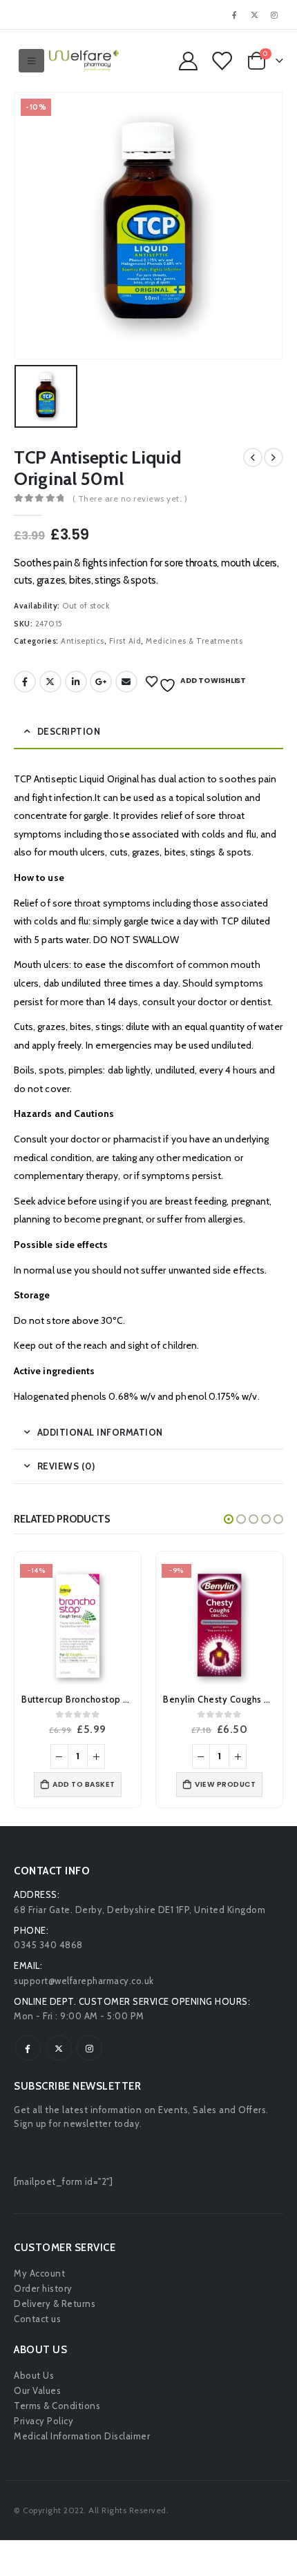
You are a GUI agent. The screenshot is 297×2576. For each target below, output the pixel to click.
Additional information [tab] (100, 1432)
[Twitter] (255, 14)
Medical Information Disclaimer (82, 2436)
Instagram (89, 2048)
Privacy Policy (44, 2421)
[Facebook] (235, 14)
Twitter (50, 682)
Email (126, 682)
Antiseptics (83, 641)
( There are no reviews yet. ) (130, 498)
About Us (34, 2375)
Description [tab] (69, 731)
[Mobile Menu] (32, 61)
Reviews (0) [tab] (66, 1466)
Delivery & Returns (55, 2303)
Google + (101, 682)
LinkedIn (76, 682)
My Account (39, 2273)
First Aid (125, 641)
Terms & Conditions (57, 2406)
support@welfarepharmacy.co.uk (84, 1981)
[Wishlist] (221, 61)
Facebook (25, 682)
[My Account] (188, 61)
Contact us (37, 2319)
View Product (225, 1784)
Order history (43, 2288)
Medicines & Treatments (194, 641)
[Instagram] (274, 14)
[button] (229, 1519)
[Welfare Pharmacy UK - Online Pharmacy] (84, 61)
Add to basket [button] (84, 1784)
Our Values (37, 2390)
